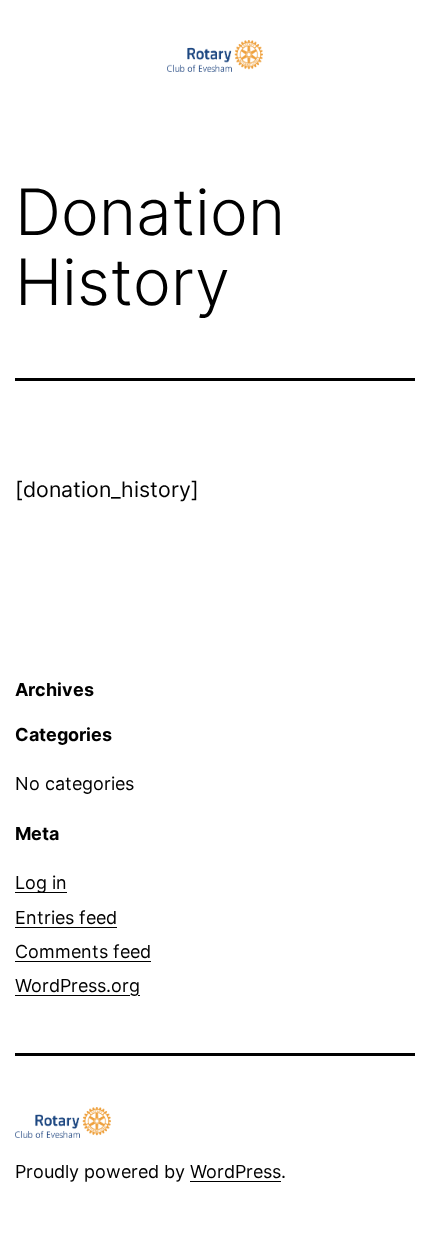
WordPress (235, 1171)
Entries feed (66, 917)
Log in (41, 882)
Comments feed (83, 951)
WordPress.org (77, 985)
